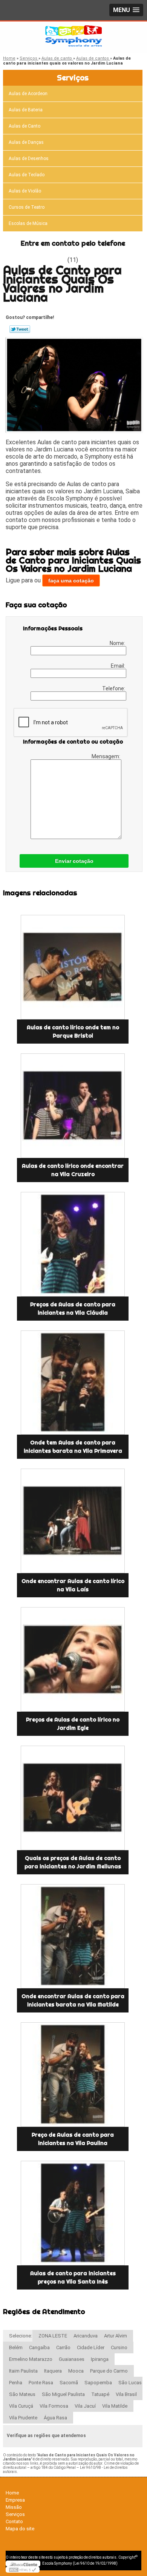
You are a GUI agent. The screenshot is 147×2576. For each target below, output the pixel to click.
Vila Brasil (126, 2394)
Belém (16, 2347)
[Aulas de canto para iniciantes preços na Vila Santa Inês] (73, 2213)
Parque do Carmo (109, 2371)
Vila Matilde (115, 2406)
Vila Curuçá (21, 2406)
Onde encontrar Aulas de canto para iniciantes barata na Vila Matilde (73, 2000)
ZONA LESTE (53, 2336)
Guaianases (72, 2359)
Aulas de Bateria (26, 110)
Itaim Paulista (23, 2371)
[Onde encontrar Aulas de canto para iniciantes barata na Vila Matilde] (73, 1936)
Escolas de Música (28, 223)
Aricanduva (86, 2336)
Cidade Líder (91, 2347)
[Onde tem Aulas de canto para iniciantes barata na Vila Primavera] (73, 1383)
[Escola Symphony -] (73, 37)
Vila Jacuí (85, 2406)
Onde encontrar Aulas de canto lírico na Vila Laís (73, 1585)
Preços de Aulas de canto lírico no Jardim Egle (73, 1724)
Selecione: (21, 2336)
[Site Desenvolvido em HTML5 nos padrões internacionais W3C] (23, 2570)
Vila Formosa (54, 2406)
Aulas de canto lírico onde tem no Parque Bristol (73, 1032)
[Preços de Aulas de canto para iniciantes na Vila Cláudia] (73, 1244)
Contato (14, 2521)
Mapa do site (20, 2529)
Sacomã (69, 2383)
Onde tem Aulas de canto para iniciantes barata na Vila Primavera (73, 1447)
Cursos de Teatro (27, 207)
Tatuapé (100, 2394)
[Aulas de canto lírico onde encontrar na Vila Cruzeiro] (73, 1106)
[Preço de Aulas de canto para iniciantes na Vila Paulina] (73, 2075)
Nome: (118, 643)
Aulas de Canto (24, 126)
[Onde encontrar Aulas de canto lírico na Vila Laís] (73, 1521)
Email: (119, 666)
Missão (14, 2507)
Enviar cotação (74, 861)
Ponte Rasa (41, 2383)
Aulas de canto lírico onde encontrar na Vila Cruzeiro (73, 1170)
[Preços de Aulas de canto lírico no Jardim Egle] (73, 1659)
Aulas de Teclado (27, 175)
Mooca (76, 2371)
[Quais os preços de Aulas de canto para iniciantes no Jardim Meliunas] (73, 1798)
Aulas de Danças (26, 142)
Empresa (15, 2500)
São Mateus (22, 2394)
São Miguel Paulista (63, 2394)
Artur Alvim (116, 2336)
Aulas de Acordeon (28, 94)
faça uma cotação (71, 580)
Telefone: (114, 688)
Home (12, 2493)
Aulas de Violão (25, 191)
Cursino (119, 2347)
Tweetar (20, 329)
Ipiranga (100, 2359)
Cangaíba (39, 2347)
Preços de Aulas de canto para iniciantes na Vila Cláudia (73, 1309)
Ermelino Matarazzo (31, 2359)
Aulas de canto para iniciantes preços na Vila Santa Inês (73, 2277)
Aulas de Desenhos (29, 159)
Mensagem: (106, 756)
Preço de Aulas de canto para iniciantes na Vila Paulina (73, 2139)
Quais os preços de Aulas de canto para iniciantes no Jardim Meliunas (73, 1862)
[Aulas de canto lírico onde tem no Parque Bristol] (73, 967)
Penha (16, 2383)
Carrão (63, 2347)
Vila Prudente (23, 2418)
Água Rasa (55, 2418)
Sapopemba (98, 2383)
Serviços (73, 78)
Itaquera (53, 2371)
